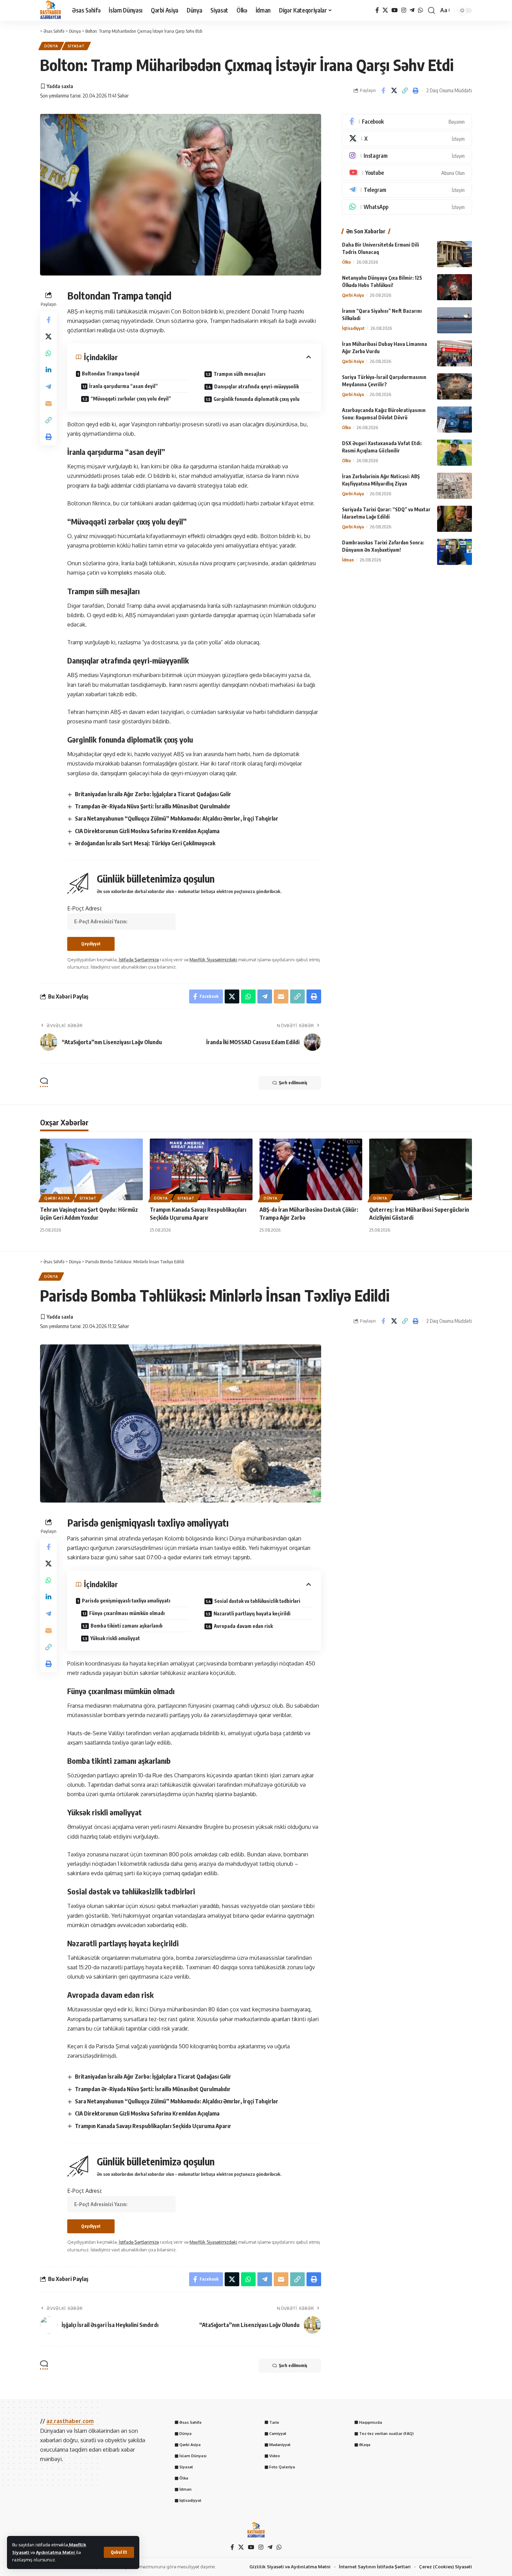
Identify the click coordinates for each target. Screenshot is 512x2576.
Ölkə (346, 262)
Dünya (51, 46)
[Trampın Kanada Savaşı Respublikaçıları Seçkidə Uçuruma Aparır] (201, 1169)
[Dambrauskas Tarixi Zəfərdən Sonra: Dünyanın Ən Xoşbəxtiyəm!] (455, 552)
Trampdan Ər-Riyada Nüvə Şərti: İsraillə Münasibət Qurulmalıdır (153, 806)
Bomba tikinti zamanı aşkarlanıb (127, 1626)
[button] (119, 2552)
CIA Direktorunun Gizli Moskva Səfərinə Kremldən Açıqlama (147, 831)
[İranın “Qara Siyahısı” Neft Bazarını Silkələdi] (455, 320)
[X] (385, 10)
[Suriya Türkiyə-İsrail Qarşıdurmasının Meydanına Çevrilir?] (455, 386)
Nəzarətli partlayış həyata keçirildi (252, 1613)
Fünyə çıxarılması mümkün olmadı (127, 1613)
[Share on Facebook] (383, 91)
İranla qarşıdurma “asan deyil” (123, 386)
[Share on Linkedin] (48, 370)
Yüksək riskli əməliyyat (115, 1638)
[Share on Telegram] (48, 387)
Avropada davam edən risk (243, 1626)
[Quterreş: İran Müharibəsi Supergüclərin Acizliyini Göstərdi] (421, 1169)
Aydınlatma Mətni (56, 2552)
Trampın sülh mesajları (239, 374)
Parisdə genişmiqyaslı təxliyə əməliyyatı (126, 1601)
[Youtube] (407, 173)
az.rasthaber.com (70, 2421)
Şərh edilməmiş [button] (293, 1083)
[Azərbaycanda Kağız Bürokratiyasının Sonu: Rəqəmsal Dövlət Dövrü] (455, 420)
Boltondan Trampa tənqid (111, 374)
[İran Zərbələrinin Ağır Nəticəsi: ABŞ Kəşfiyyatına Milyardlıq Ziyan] (455, 486)
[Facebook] (377, 10)
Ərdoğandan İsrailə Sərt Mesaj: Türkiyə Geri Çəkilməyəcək (145, 843)
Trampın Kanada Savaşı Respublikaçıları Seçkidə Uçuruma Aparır (153, 2126)
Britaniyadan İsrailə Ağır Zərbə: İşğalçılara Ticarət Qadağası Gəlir (153, 794)
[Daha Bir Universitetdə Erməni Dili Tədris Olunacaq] (455, 254)
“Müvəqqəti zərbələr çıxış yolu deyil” (131, 399)
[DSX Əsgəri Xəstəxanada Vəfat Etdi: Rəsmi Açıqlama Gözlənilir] (455, 453)
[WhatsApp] (420, 10)
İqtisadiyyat (353, 328)
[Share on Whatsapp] (48, 353)
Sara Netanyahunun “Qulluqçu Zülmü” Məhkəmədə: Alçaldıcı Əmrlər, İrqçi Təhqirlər (177, 818)
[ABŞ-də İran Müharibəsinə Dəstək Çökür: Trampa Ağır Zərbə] (311, 1169)
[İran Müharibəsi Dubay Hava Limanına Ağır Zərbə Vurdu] (455, 353)
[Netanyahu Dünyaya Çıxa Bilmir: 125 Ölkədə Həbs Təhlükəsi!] (455, 287)
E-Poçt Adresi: (85, 908)
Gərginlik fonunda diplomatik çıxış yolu (257, 399)
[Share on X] (394, 91)
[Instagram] (404, 10)
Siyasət (76, 46)
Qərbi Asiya (353, 295)
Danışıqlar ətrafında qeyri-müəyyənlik (257, 386)
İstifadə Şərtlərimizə (139, 960)
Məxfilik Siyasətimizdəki (213, 960)
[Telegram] (412, 10)
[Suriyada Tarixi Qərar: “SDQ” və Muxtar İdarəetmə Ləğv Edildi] (455, 519)
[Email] (48, 403)
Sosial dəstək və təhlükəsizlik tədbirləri (257, 1601)
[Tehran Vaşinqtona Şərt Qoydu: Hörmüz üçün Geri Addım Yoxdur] (91, 1169)
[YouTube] (395, 10)
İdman (348, 560)
